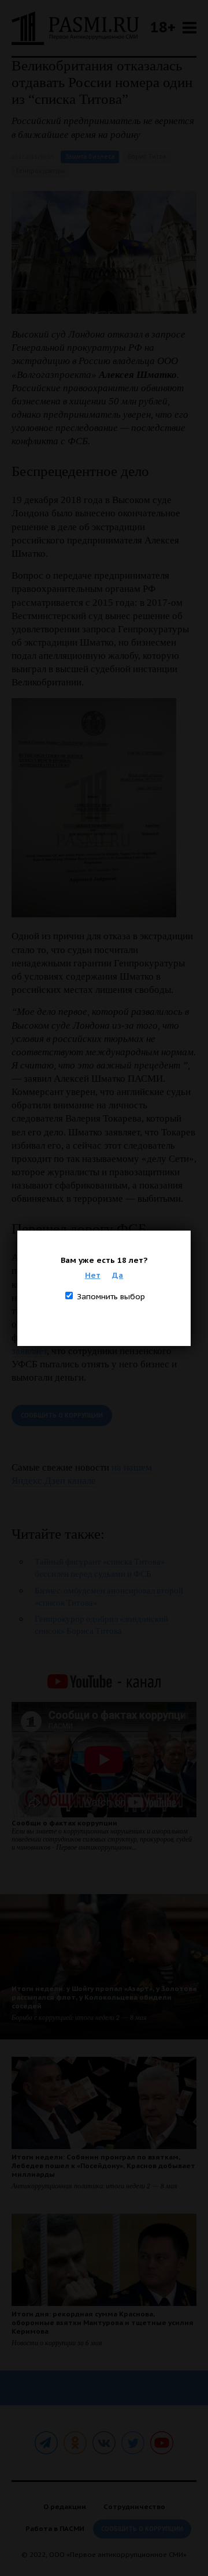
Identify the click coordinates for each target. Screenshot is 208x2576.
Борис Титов (147, 157)
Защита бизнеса (90, 157)
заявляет (29, 1351)
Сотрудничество (134, 2506)
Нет (93, 1275)
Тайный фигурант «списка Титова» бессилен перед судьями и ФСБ (100, 1568)
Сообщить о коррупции (62, 1416)
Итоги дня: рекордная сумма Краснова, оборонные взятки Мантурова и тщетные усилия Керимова (103, 2322)
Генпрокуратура (40, 171)
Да (118, 1275)
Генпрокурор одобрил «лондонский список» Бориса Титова (101, 1625)
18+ (163, 27)
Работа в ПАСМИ (55, 2528)
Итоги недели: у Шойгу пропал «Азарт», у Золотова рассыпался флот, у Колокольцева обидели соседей (104, 1997)
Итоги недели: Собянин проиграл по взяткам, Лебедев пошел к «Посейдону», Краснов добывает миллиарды (103, 2166)
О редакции (65, 2506)
